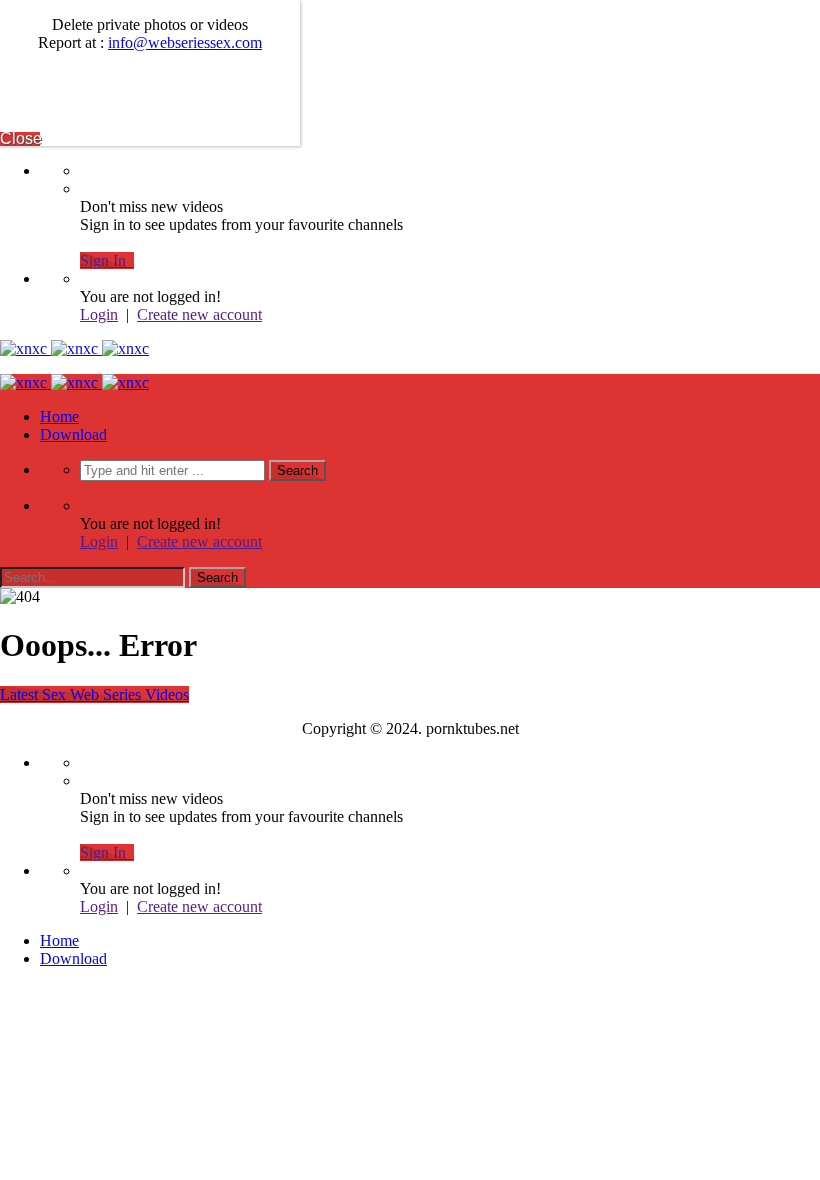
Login (99, 314)
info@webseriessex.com (185, 42)
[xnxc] (74, 348)
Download (73, 434)
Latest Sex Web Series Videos (94, 694)
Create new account (199, 314)
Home (59, 416)
